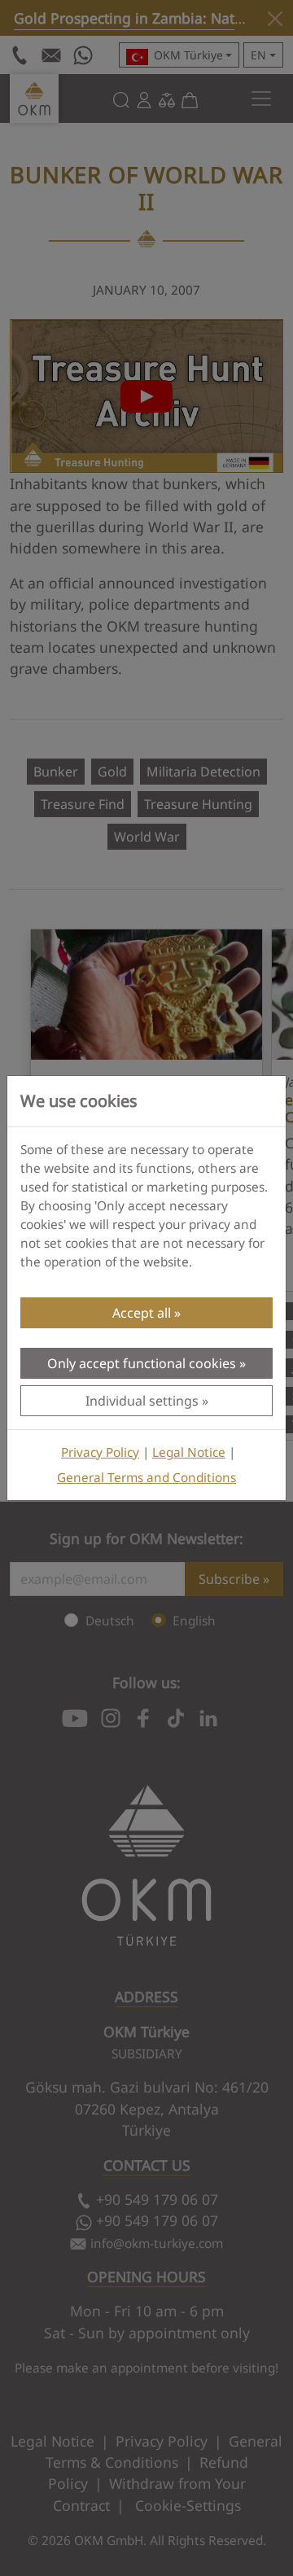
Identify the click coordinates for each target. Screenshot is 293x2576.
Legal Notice (189, 1452)
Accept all (142, 1313)
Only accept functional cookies (142, 1363)
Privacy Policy (100, 1452)
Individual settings (142, 1401)
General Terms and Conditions (146, 1478)
